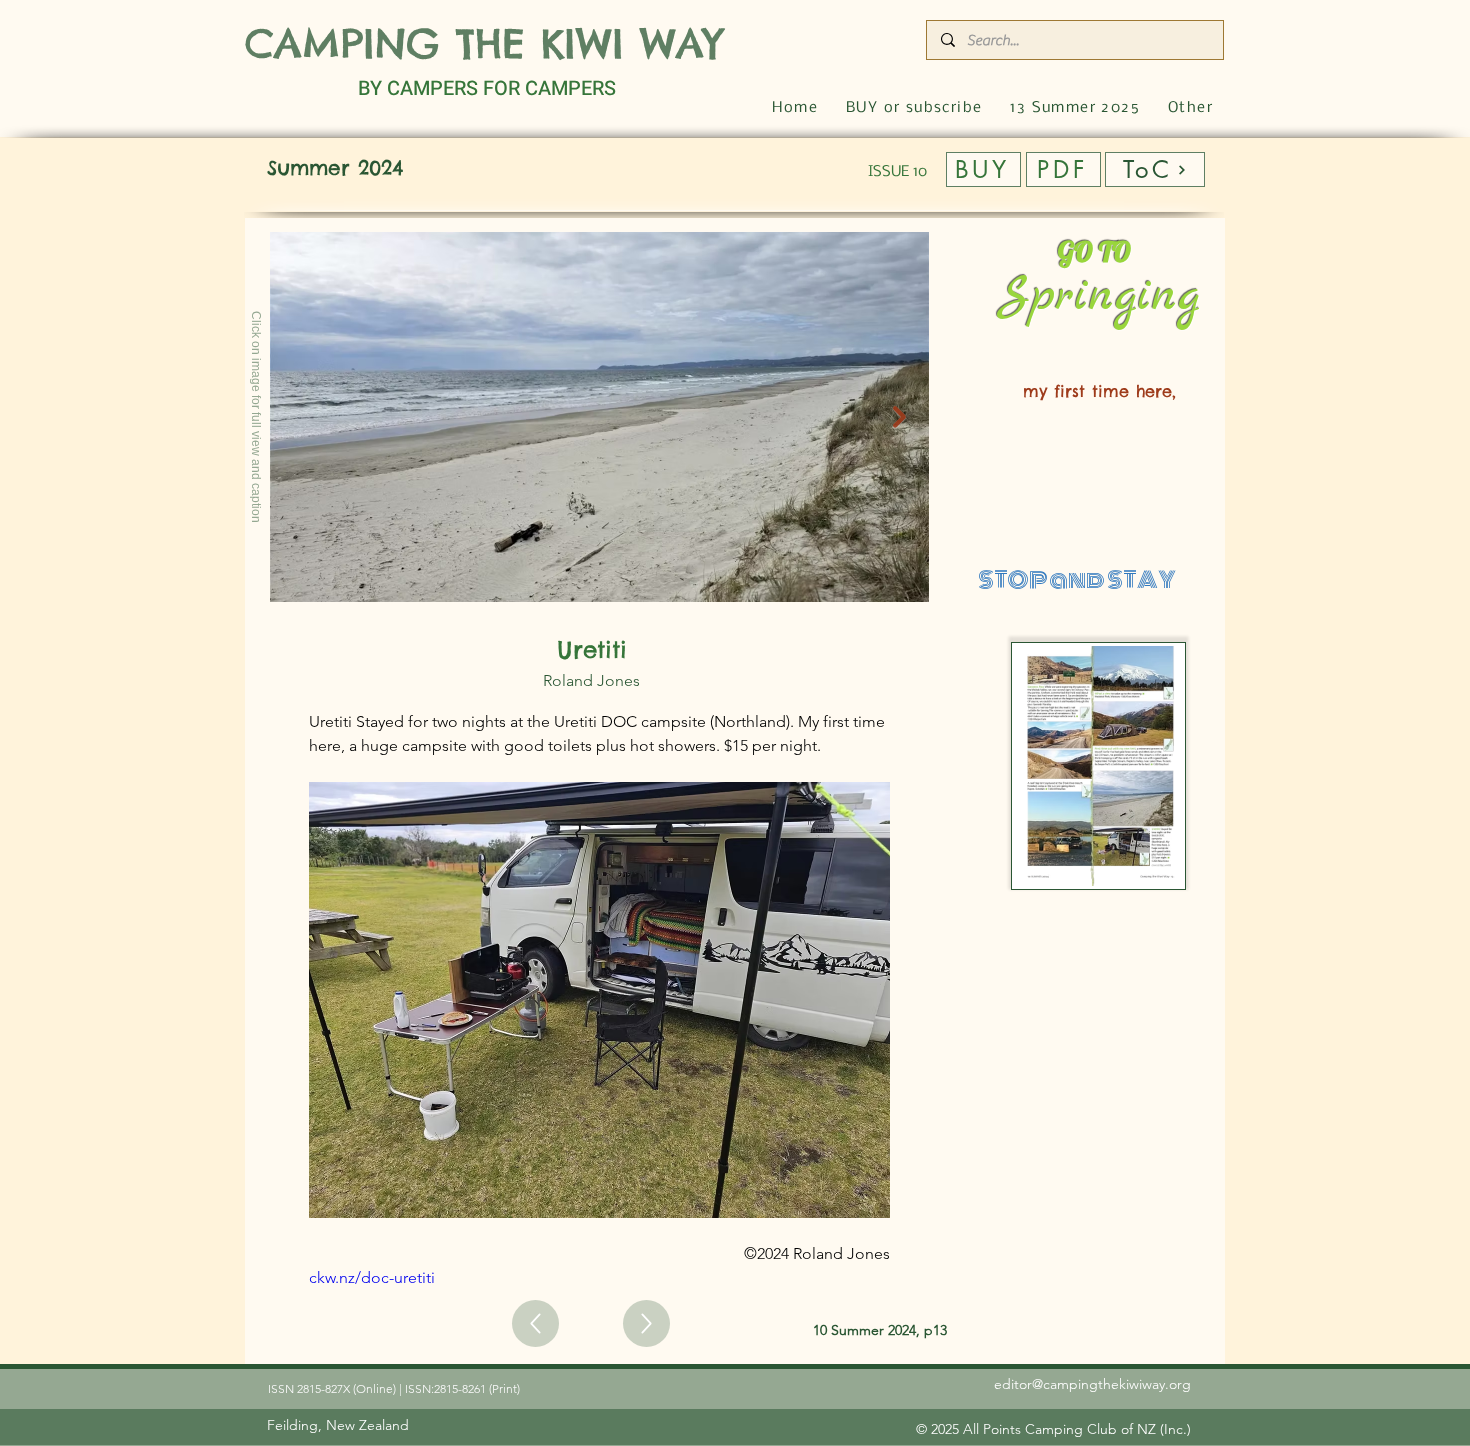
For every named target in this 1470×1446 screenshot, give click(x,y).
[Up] (535, 1323)
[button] (1190, 108)
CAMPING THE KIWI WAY (484, 43)
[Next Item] (899, 417)
